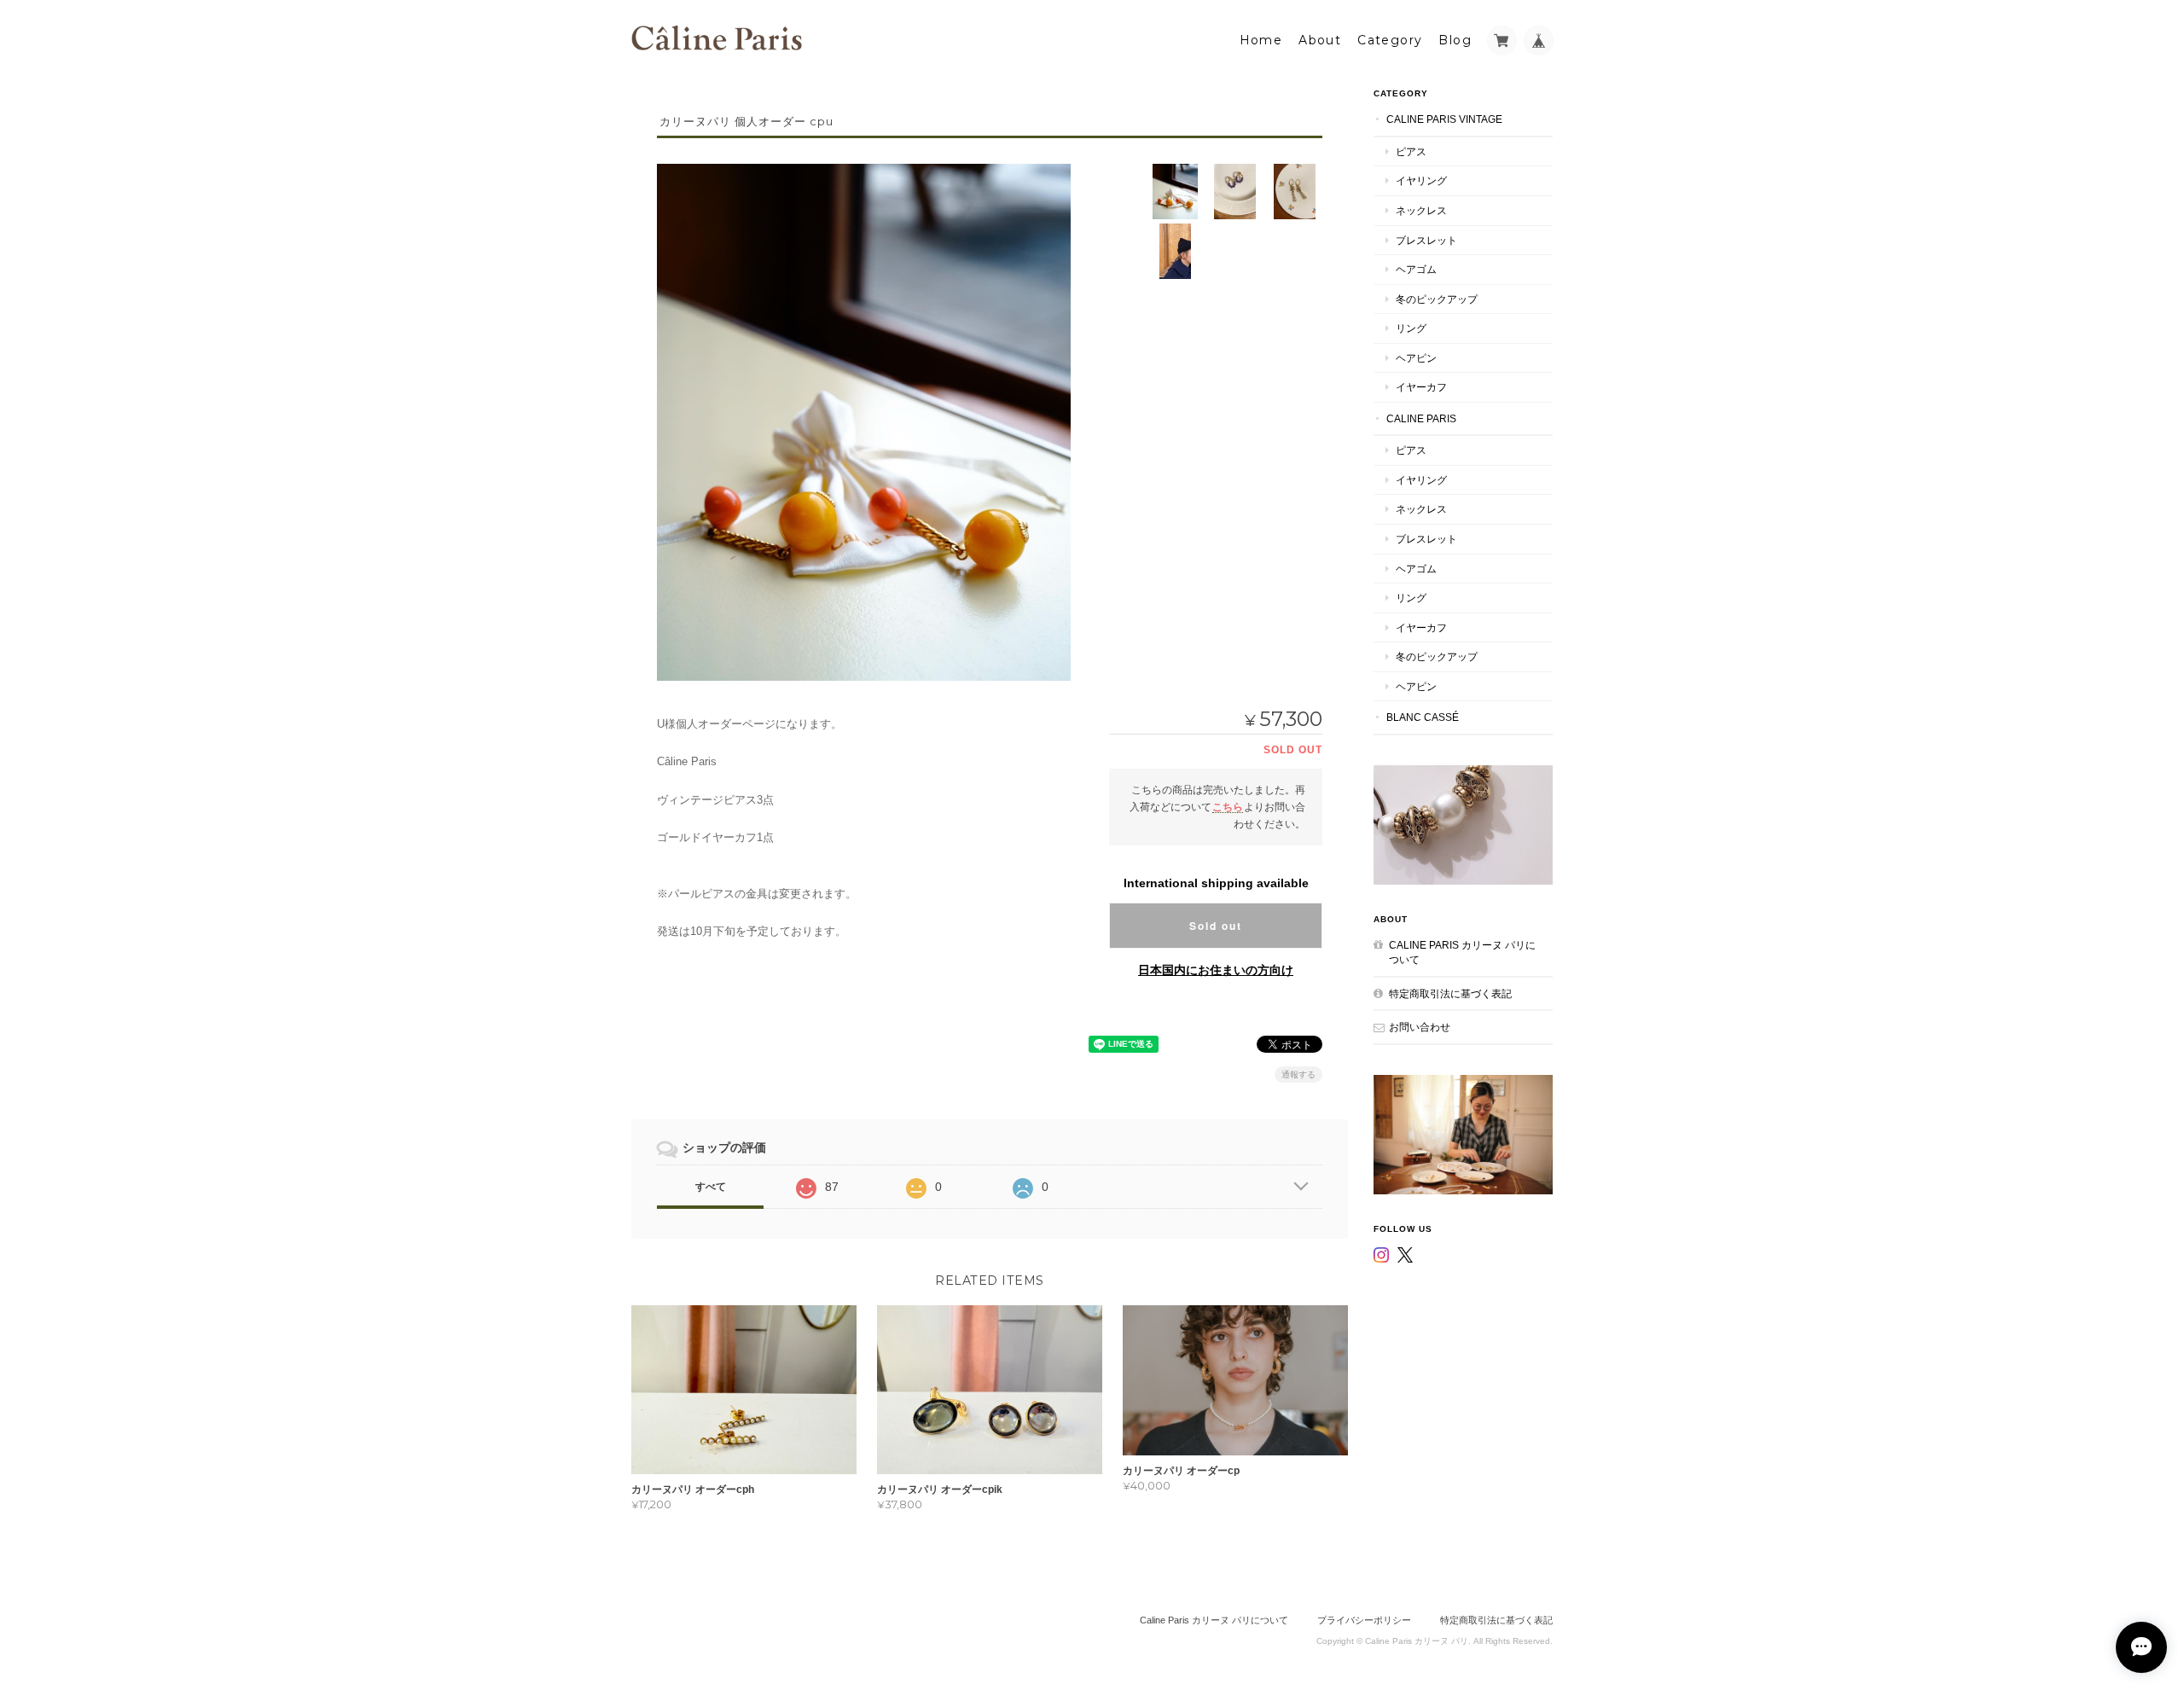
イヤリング (1421, 180)
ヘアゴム (1416, 269)
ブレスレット (1426, 240)
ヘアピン (1416, 358)
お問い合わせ (1420, 1027)
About (1320, 40)
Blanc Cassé (1423, 717)
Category (1390, 40)
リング (1411, 328)
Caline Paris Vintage (1444, 119)
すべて (711, 1187)
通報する (1298, 1074)
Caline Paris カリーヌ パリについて (1462, 952)
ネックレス (1421, 210)
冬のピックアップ (1437, 299)
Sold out (1216, 926)
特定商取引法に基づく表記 (1450, 993)
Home (1261, 40)
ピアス (1411, 151)
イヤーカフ (1421, 387)
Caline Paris (1421, 418)
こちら (1228, 807)
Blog (1455, 40)
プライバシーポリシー (1364, 1620)
